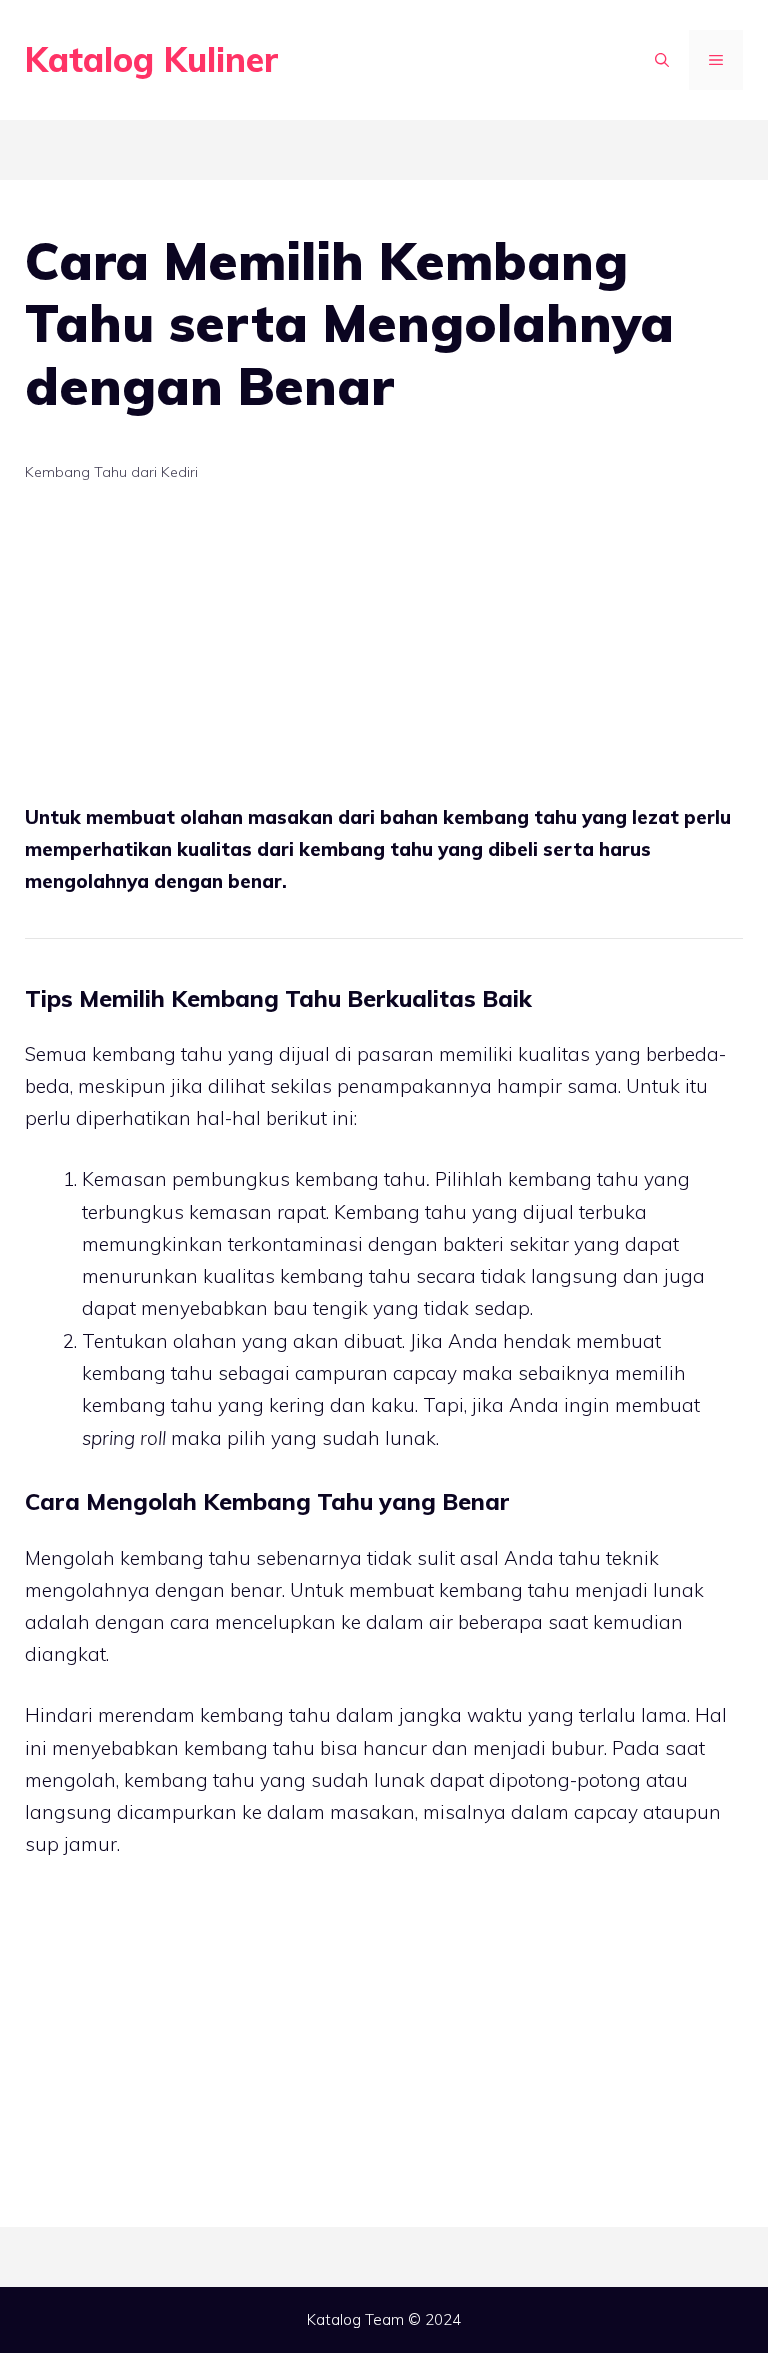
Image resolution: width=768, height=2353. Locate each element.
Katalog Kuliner (152, 59)
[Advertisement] (384, 653)
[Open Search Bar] (662, 60)
